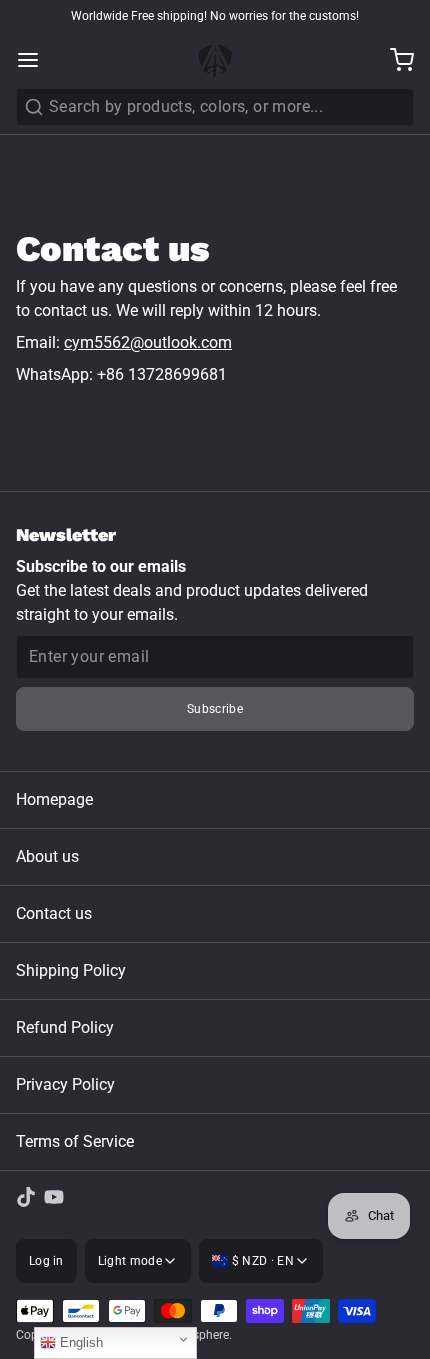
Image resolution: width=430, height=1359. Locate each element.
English (79, 1342)
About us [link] (47, 856)
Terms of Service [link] (75, 1141)
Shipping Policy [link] (71, 970)
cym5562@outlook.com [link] (148, 342)
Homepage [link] (54, 799)
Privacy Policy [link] (65, 1084)
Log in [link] (46, 1261)
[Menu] (36, 60)
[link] (26, 1197)
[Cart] (394, 60)
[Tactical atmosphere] (214, 60)
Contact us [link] (54, 913)
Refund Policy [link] (65, 1027)
